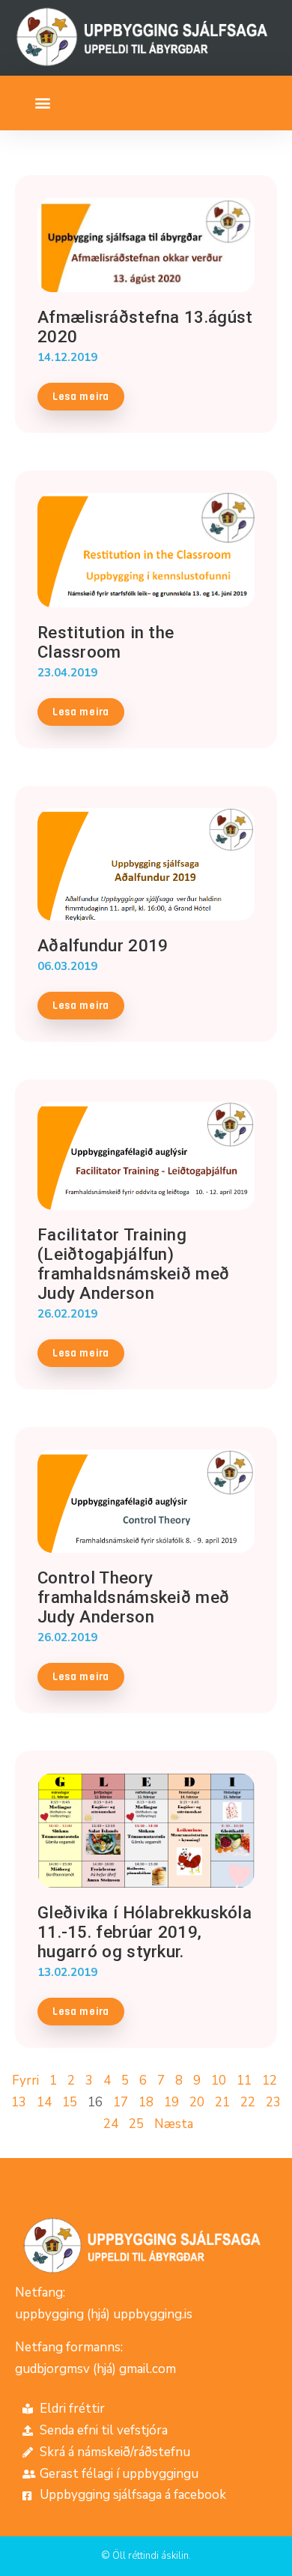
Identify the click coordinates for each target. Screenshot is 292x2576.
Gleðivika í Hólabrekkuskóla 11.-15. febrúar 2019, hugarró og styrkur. (145, 1932)
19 (171, 2102)
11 (244, 2081)
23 (273, 2102)
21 (222, 2102)
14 (44, 2102)
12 (270, 2081)
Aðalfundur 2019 (103, 945)
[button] (42, 103)
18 (146, 2102)
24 (111, 2124)
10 (219, 2081)
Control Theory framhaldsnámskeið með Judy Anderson (133, 1597)
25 (136, 2124)
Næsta (174, 2124)
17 (121, 2102)
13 (19, 2102)
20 (197, 2102)
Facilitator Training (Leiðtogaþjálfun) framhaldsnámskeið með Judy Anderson (133, 1264)
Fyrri (25, 2081)
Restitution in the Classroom (106, 642)
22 (248, 2102)
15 (70, 2102)
